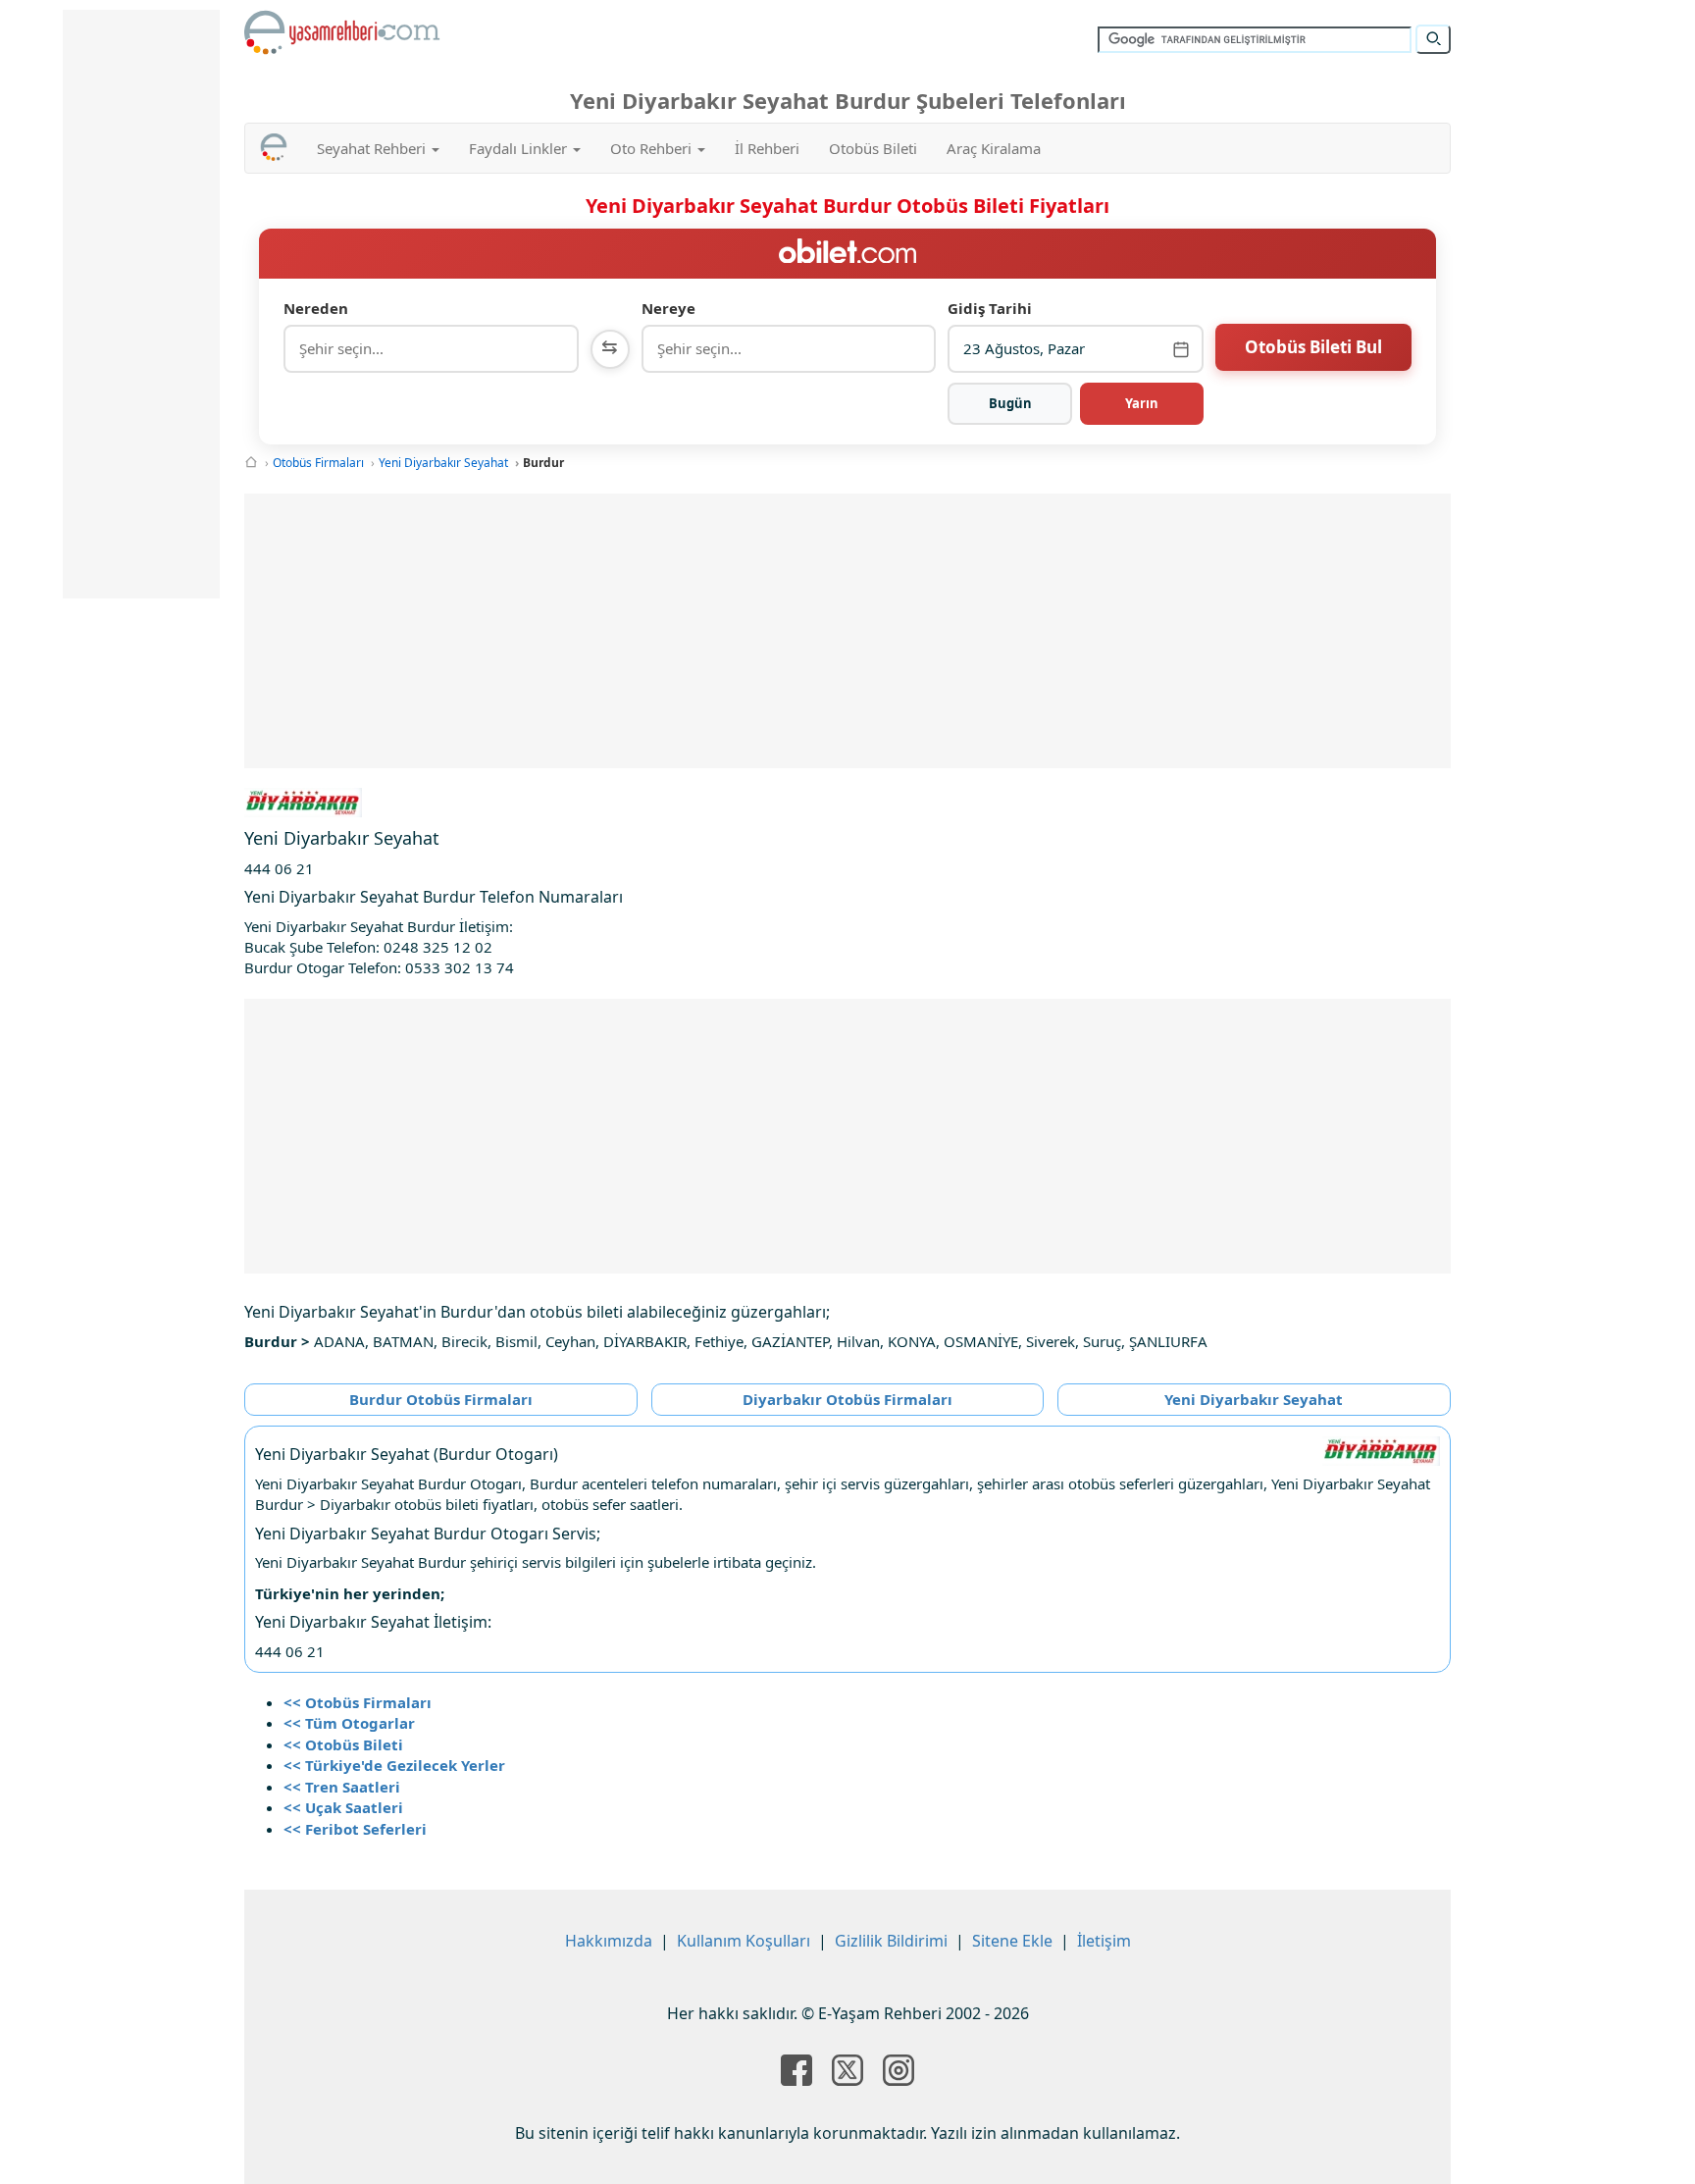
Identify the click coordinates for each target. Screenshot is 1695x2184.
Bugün (1010, 403)
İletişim (1104, 1941)
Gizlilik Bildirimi (891, 1941)
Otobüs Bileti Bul (1313, 347)
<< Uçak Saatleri (343, 1807)
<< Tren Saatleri (342, 1787)
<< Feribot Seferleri (355, 1829)
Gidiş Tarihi (990, 308)
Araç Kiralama (994, 148)
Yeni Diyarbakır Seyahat (443, 463)
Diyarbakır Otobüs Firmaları (847, 1399)
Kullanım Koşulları (744, 1941)
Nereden (316, 308)
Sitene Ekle (1012, 1941)
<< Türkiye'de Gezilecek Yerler (394, 1765)
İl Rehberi (767, 148)
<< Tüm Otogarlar (349, 1723)
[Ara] (1433, 39)
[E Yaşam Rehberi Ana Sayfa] (342, 32)
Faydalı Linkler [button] (520, 148)
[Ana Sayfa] (251, 463)
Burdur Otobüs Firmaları (441, 1399)
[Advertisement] (847, 631)
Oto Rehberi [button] (653, 148)
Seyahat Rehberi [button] (373, 148)
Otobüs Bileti (873, 148)
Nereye (668, 308)
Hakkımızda (609, 1941)
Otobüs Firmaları (318, 463)
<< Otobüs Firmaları (358, 1702)
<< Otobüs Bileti (343, 1744)
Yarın (1142, 403)
